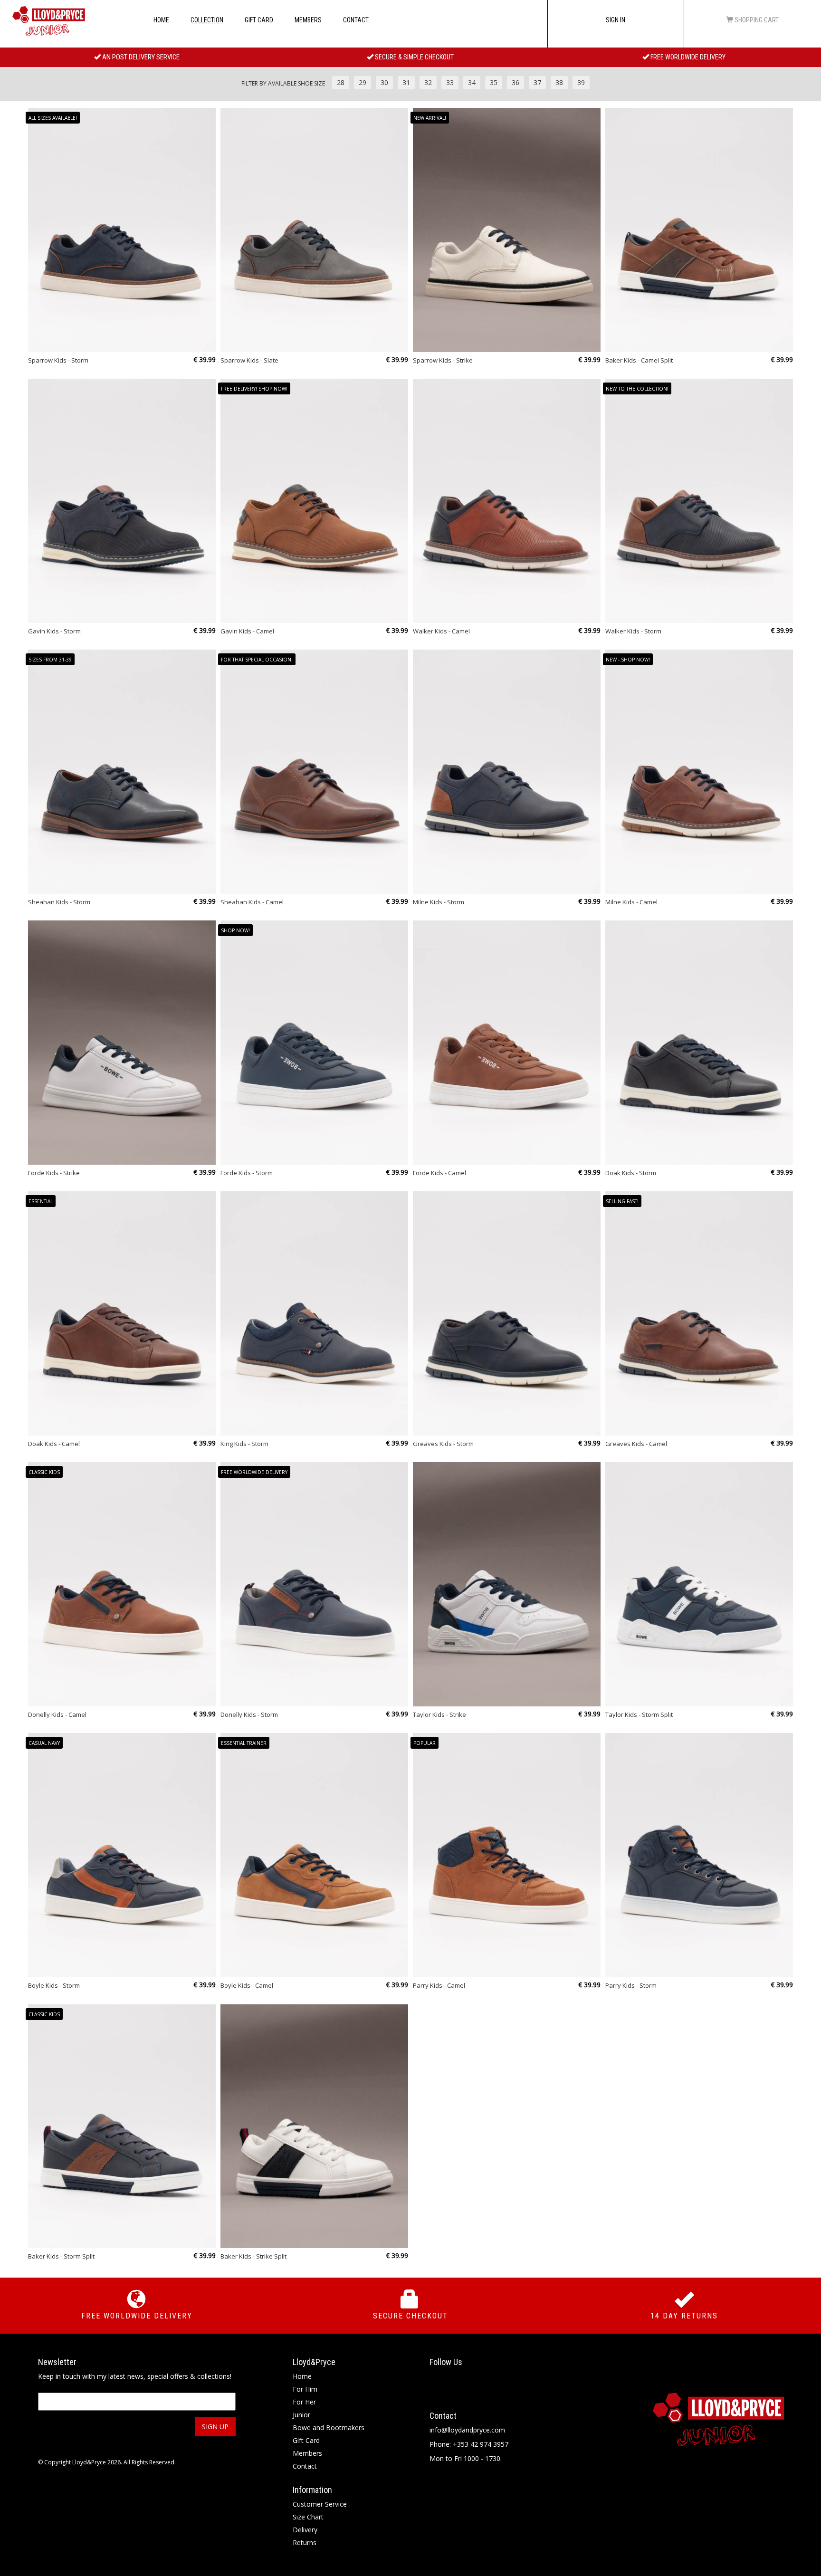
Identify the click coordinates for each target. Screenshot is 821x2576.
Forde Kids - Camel (439, 1173)
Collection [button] (207, 20)
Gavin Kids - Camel (247, 631)
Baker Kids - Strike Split (253, 2256)
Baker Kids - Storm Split (61, 2256)
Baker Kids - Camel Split (639, 360)
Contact (356, 20)
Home (161, 20)
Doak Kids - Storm (631, 1173)
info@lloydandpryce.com (467, 2430)
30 (384, 82)
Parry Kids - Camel (439, 1985)
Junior (301, 2415)
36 (516, 82)
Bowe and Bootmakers (329, 2428)
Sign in (616, 20)
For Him (305, 2389)
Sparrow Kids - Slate (249, 360)
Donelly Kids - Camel (57, 1714)
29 (363, 82)
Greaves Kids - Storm (443, 1444)
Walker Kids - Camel (441, 631)
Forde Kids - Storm (247, 1173)
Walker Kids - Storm (633, 631)
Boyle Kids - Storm (54, 1985)
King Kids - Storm (244, 1444)
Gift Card (259, 20)
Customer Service (320, 2504)
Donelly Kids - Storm (249, 1714)
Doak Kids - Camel (54, 1444)
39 (581, 82)
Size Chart (308, 2517)
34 (472, 82)
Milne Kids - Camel (631, 902)
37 (537, 82)
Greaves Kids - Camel (636, 1444)
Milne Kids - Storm (439, 902)
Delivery (305, 2530)
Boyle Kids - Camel (247, 1985)
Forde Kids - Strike (54, 1173)
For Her (304, 2402)
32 (428, 82)
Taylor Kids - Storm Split (639, 1714)
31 (406, 82)
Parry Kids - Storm (631, 1985)
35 (494, 82)
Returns (305, 2542)
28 (341, 82)
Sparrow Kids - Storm (58, 360)
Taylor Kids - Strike (439, 1714)
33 (450, 82)
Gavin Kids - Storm (54, 631)
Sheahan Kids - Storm (59, 902)
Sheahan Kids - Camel (252, 902)
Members (308, 20)
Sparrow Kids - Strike (443, 360)
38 (559, 82)
